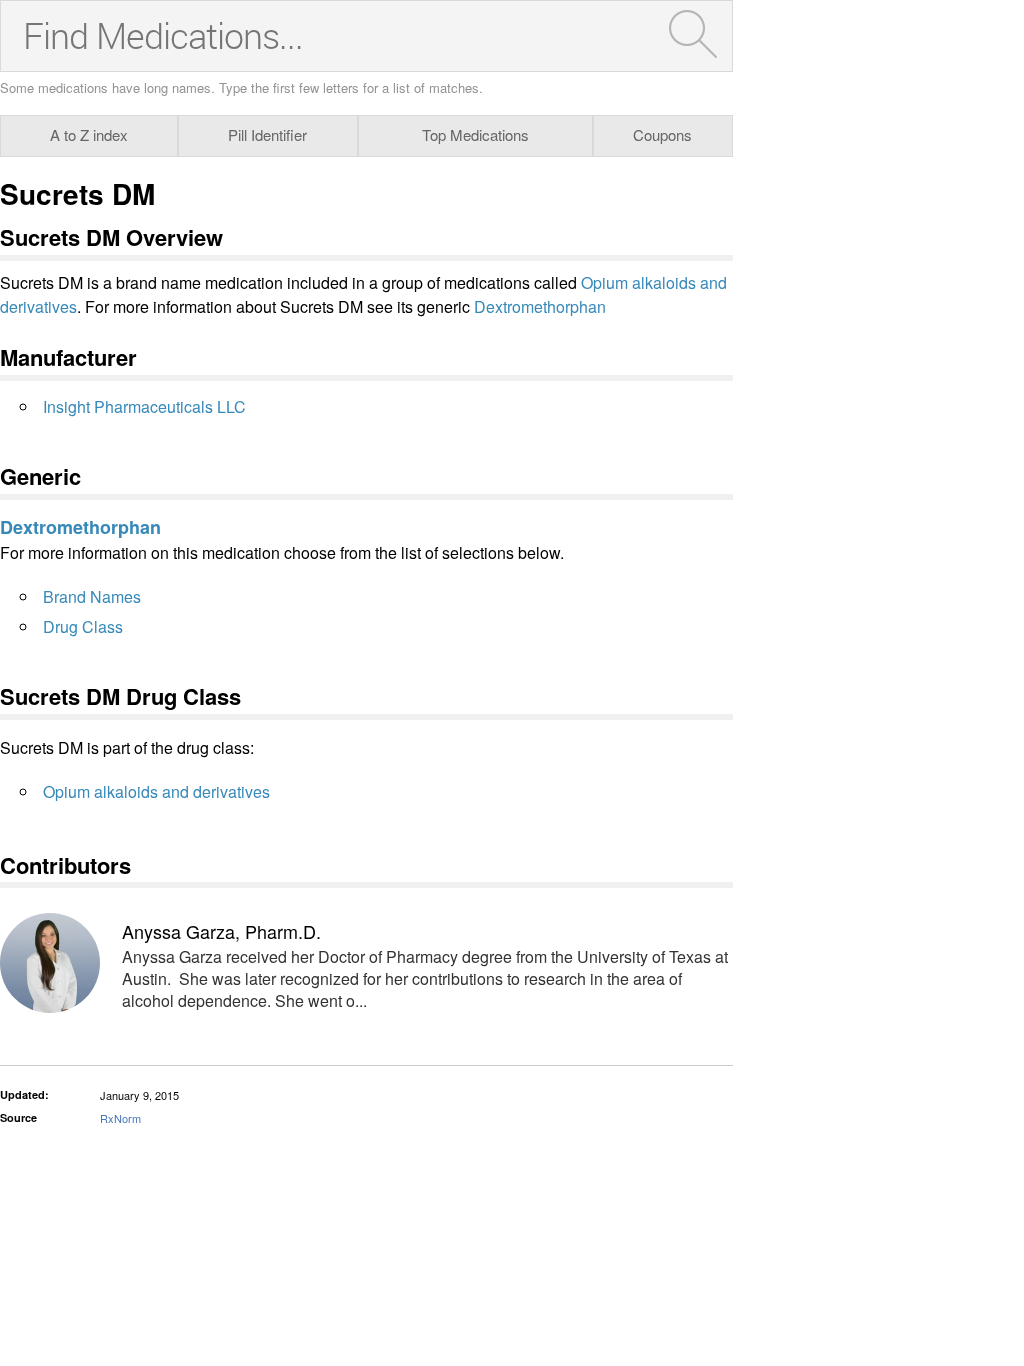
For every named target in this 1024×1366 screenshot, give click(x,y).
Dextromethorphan (540, 306)
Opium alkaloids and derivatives (156, 791)
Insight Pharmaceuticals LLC (144, 406)
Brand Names (92, 596)
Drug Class (83, 626)
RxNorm (120, 1118)
